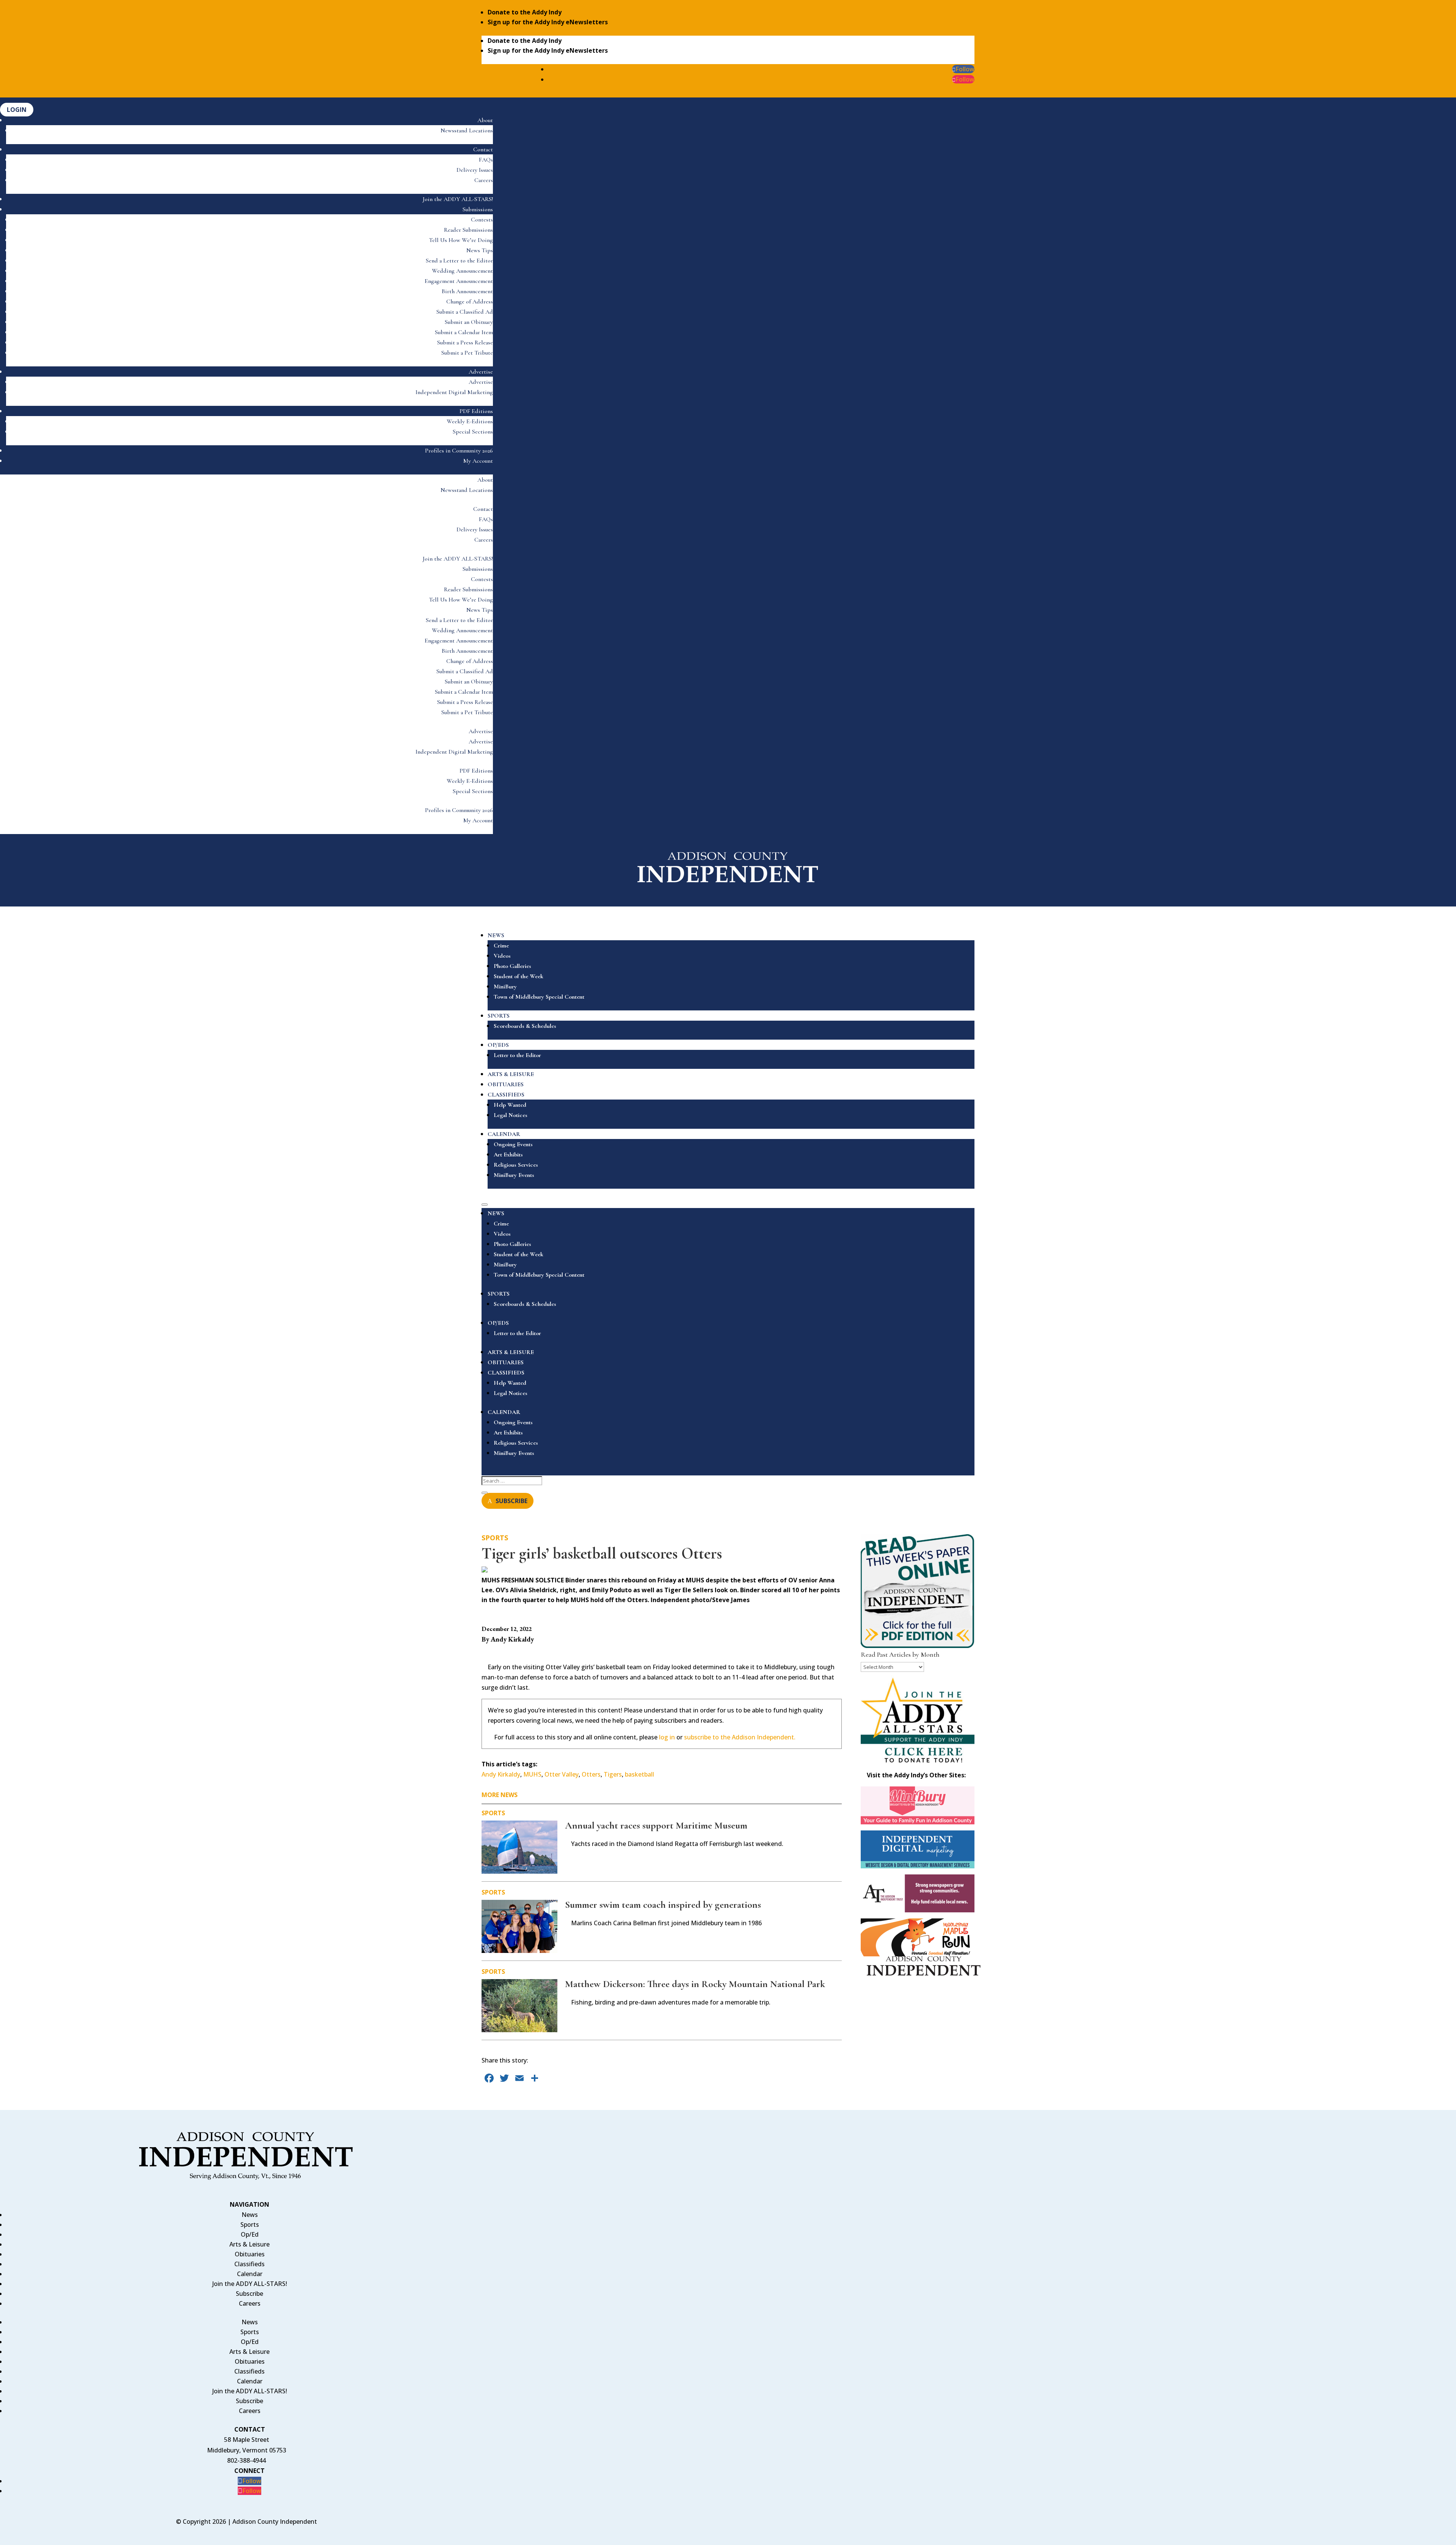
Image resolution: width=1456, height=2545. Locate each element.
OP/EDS (498, 1045)
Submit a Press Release (465, 342)
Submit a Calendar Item (464, 332)
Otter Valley (562, 1774)
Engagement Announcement (459, 281)
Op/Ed (250, 2234)
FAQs (486, 160)
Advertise (481, 372)
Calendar (250, 2274)
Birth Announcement (467, 291)
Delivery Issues (475, 170)
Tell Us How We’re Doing (461, 240)
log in (667, 1737)
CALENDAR (504, 1134)
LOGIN (17, 110)
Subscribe (249, 2294)
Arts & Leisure (249, 2244)
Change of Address (470, 302)
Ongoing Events (513, 1144)
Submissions (478, 209)
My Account (478, 461)
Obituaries (250, 2254)
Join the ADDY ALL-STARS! (458, 199)
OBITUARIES (506, 1084)
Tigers (613, 1774)
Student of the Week (519, 976)
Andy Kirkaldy (501, 1774)
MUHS (532, 1774)
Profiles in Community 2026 (459, 451)
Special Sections (473, 432)
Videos (502, 956)
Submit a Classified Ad (465, 312)
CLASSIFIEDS (506, 1095)
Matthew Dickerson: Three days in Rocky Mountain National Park (695, 1984)
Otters (591, 1774)
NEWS (496, 935)
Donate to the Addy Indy (525, 12)
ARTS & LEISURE (511, 1074)
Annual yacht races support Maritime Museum (656, 1825)
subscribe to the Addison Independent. (740, 1737)
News (250, 2215)
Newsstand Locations (467, 130)
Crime (501, 946)
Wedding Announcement (462, 271)
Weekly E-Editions (470, 421)
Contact (483, 149)
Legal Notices (511, 1115)
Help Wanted (510, 1105)
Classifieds (249, 2264)
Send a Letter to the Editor (459, 261)
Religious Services (516, 1165)
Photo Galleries (512, 966)
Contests (482, 220)
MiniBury (505, 987)
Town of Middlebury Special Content (539, 997)
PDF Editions (476, 411)
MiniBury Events (514, 1175)
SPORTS (499, 1016)
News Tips (480, 250)
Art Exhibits (508, 1155)
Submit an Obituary (469, 322)
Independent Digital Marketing (454, 392)
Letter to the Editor (517, 1055)
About (485, 120)
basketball (639, 1774)
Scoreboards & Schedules (525, 1026)
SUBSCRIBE (511, 1501)
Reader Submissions (468, 230)
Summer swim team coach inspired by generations (663, 1905)
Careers (484, 180)
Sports (495, 1538)
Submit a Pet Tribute (467, 353)
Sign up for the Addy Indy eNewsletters (548, 22)
